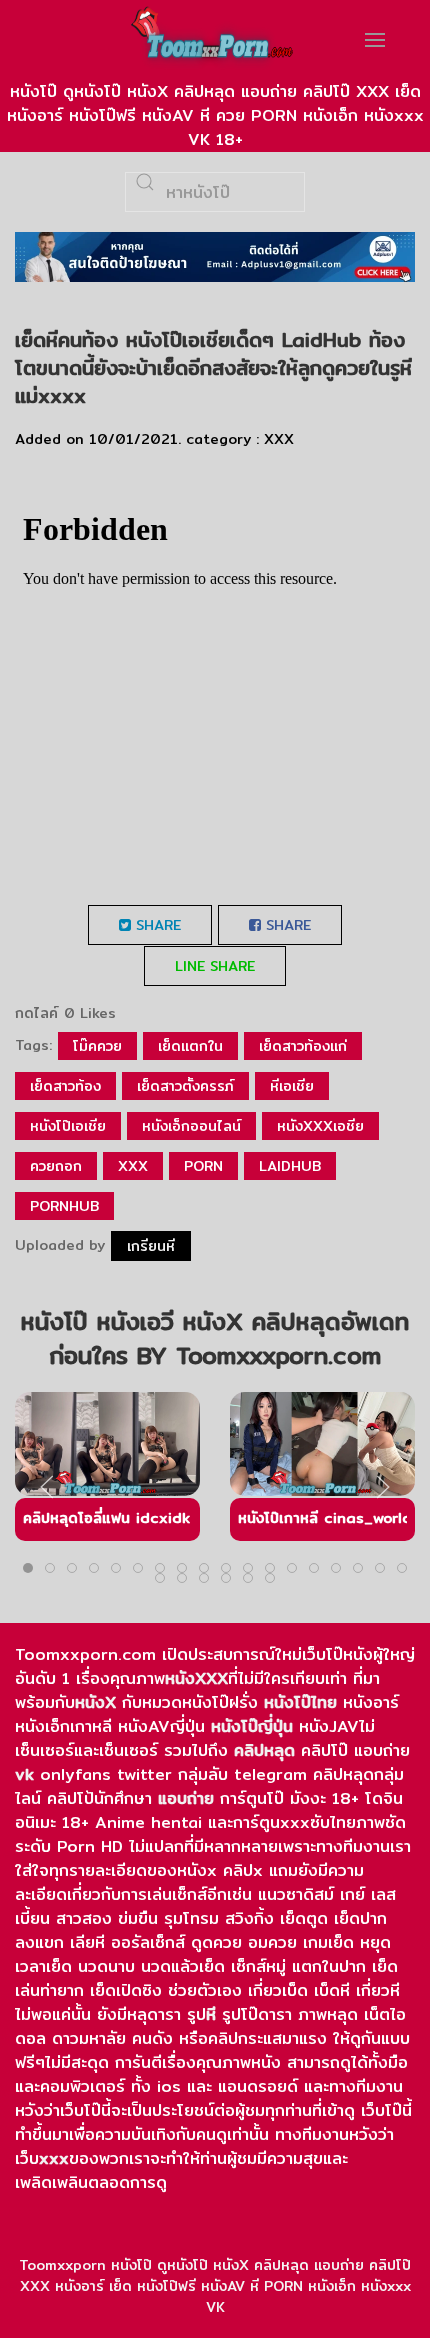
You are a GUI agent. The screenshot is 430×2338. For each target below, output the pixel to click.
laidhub (290, 1166)
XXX (279, 439)
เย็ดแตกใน (190, 1046)
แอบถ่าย (186, 1798)
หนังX (95, 1702)
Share (156, 925)
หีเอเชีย (292, 1086)
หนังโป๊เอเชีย (68, 1126)
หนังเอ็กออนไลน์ (191, 1126)
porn (203, 1166)
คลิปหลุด (264, 1750)
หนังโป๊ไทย (300, 1702)
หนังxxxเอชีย (320, 1126)
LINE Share (215, 966)
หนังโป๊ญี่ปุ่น (252, 1726)
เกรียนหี (151, 1246)
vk (24, 1774)
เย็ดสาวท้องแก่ (303, 1046)
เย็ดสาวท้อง (65, 1086)
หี (211, 2014)
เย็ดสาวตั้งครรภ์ (185, 1086)
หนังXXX (196, 1678)
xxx (133, 1166)
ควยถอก (56, 1166)
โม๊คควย (97, 1046)
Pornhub (64, 1206)
